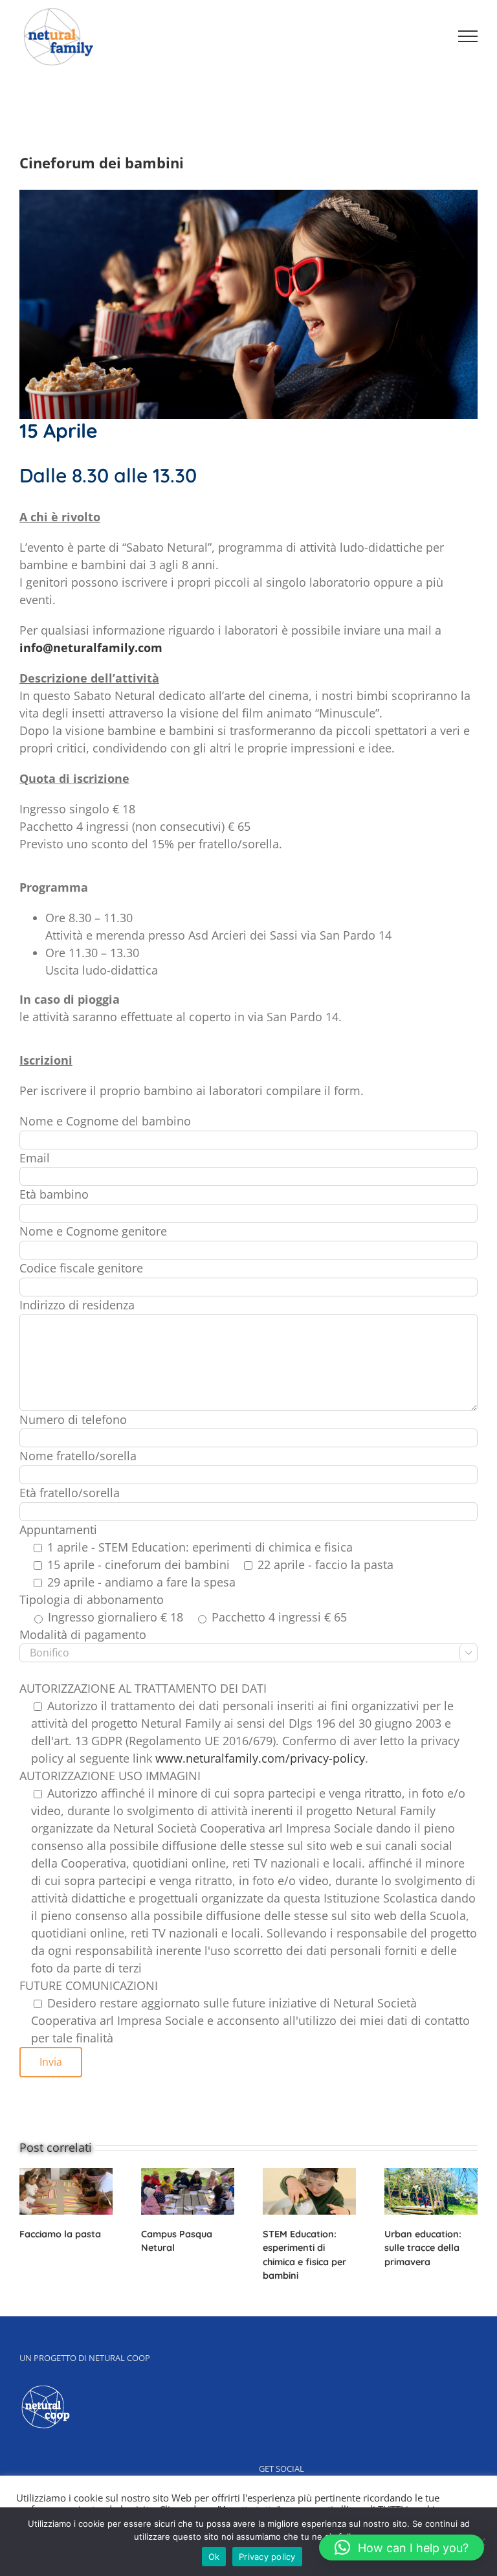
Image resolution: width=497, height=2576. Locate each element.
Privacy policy (267, 2557)
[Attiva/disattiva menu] (468, 36)
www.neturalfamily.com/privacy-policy (260, 1758)
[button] (402, 2548)
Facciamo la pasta (60, 2234)
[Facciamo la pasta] (66, 2189)
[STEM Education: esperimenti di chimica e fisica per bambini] (309, 2189)
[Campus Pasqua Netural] (188, 2189)
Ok (214, 2557)
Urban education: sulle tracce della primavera (423, 2248)
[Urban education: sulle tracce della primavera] (431, 2189)
